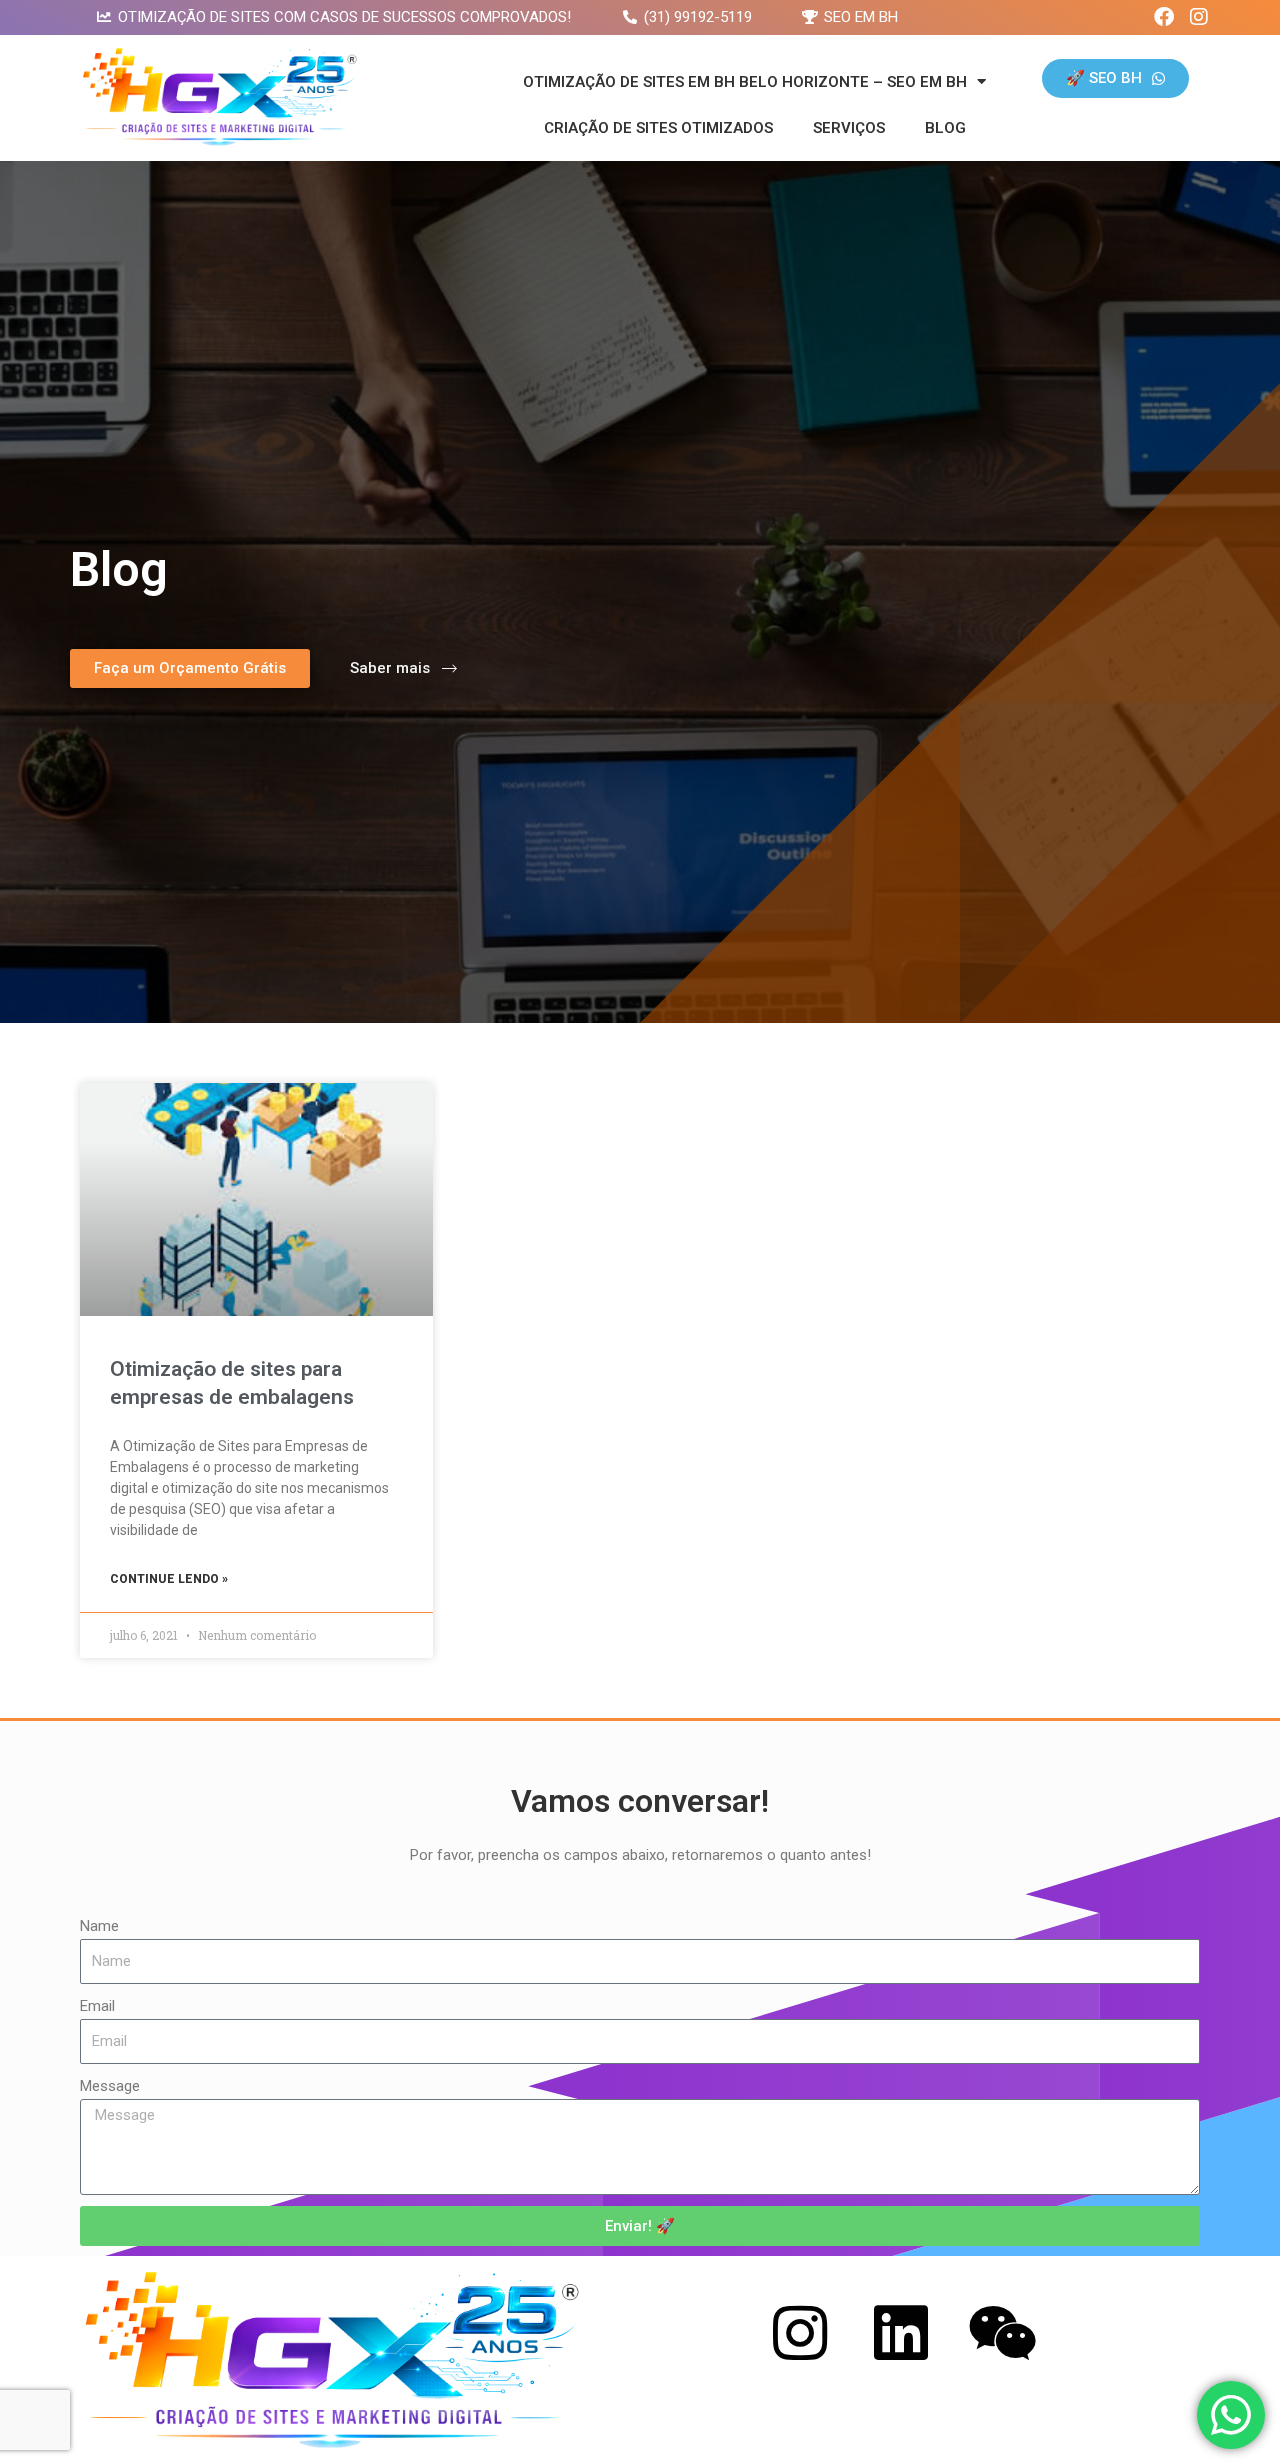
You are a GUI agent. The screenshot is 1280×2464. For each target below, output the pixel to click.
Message (110, 2086)
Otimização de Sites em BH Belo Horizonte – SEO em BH (745, 82)
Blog (945, 128)
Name (99, 1926)
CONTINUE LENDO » (169, 1579)
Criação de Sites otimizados (658, 128)
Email (97, 2006)
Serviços (849, 128)
